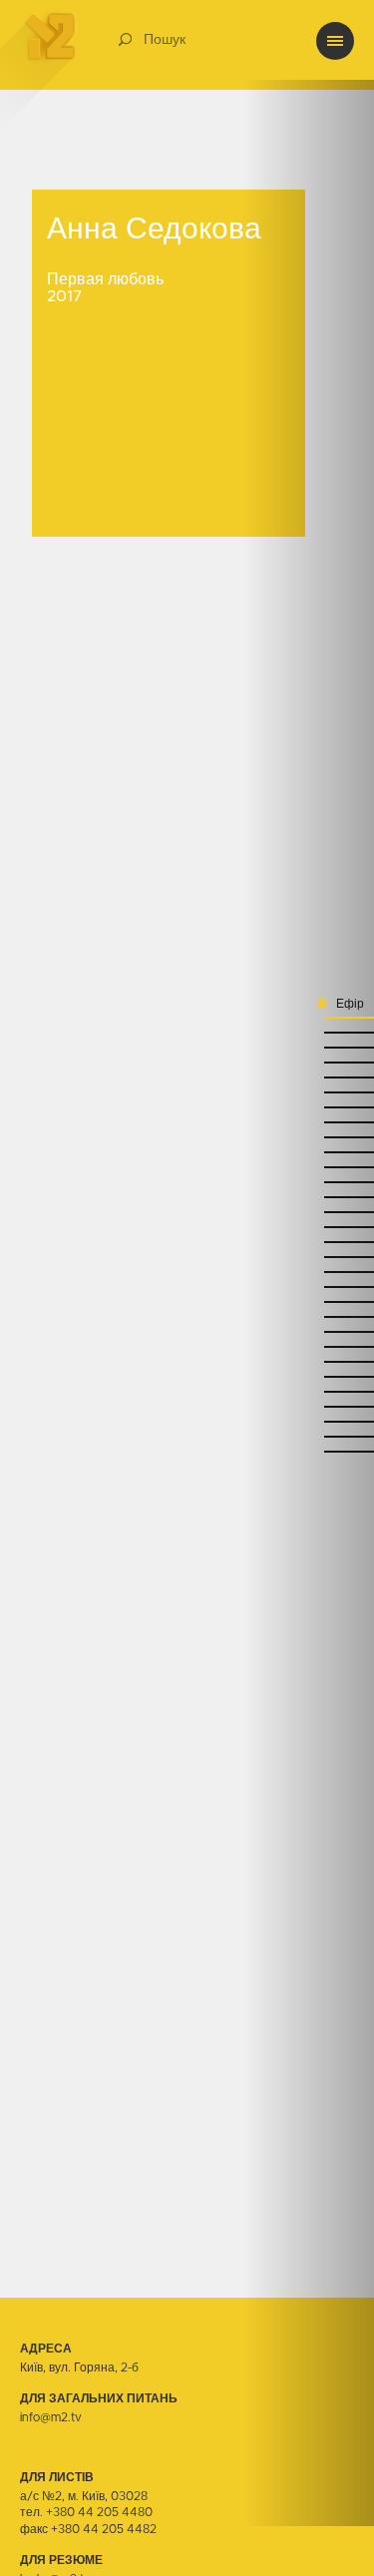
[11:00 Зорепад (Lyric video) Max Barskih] (309, 1346)
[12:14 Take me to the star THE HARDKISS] (309, 1062)
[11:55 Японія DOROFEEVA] (309, 1137)
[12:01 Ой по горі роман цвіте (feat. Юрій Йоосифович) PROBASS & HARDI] (309, 1107)
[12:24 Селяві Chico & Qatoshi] (309, 1017)
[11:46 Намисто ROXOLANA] (309, 1182)
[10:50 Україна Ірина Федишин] (309, 1391)
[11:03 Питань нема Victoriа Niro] (309, 1331)
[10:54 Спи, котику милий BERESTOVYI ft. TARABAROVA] (309, 1376)
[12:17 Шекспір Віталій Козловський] (309, 1047)
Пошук (165, 40)
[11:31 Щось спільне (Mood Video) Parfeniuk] (309, 1227)
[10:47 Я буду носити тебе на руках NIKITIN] (309, 1406)
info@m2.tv (51, 2417)
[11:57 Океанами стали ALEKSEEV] (309, 1122)
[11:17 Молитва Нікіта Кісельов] (309, 1287)
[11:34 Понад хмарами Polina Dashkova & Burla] (309, 1212)
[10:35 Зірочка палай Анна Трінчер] (309, 1451)
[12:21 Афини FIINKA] (309, 1032)
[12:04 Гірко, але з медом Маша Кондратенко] (309, 1092)
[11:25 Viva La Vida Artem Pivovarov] (309, 1257)
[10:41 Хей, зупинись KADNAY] (309, 1436)
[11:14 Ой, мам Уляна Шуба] (309, 1301)
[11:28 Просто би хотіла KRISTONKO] (309, 1242)
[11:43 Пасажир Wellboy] (309, 1197)
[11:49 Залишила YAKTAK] (309, 1167)
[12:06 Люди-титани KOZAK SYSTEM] (309, 1077)
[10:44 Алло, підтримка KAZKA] (309, 1421)
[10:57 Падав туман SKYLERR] (309, 1361)
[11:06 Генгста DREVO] (309, 1316)
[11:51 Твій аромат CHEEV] (309, 1152)
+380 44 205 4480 (99, 2512)
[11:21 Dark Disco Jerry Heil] (309, 1272)
